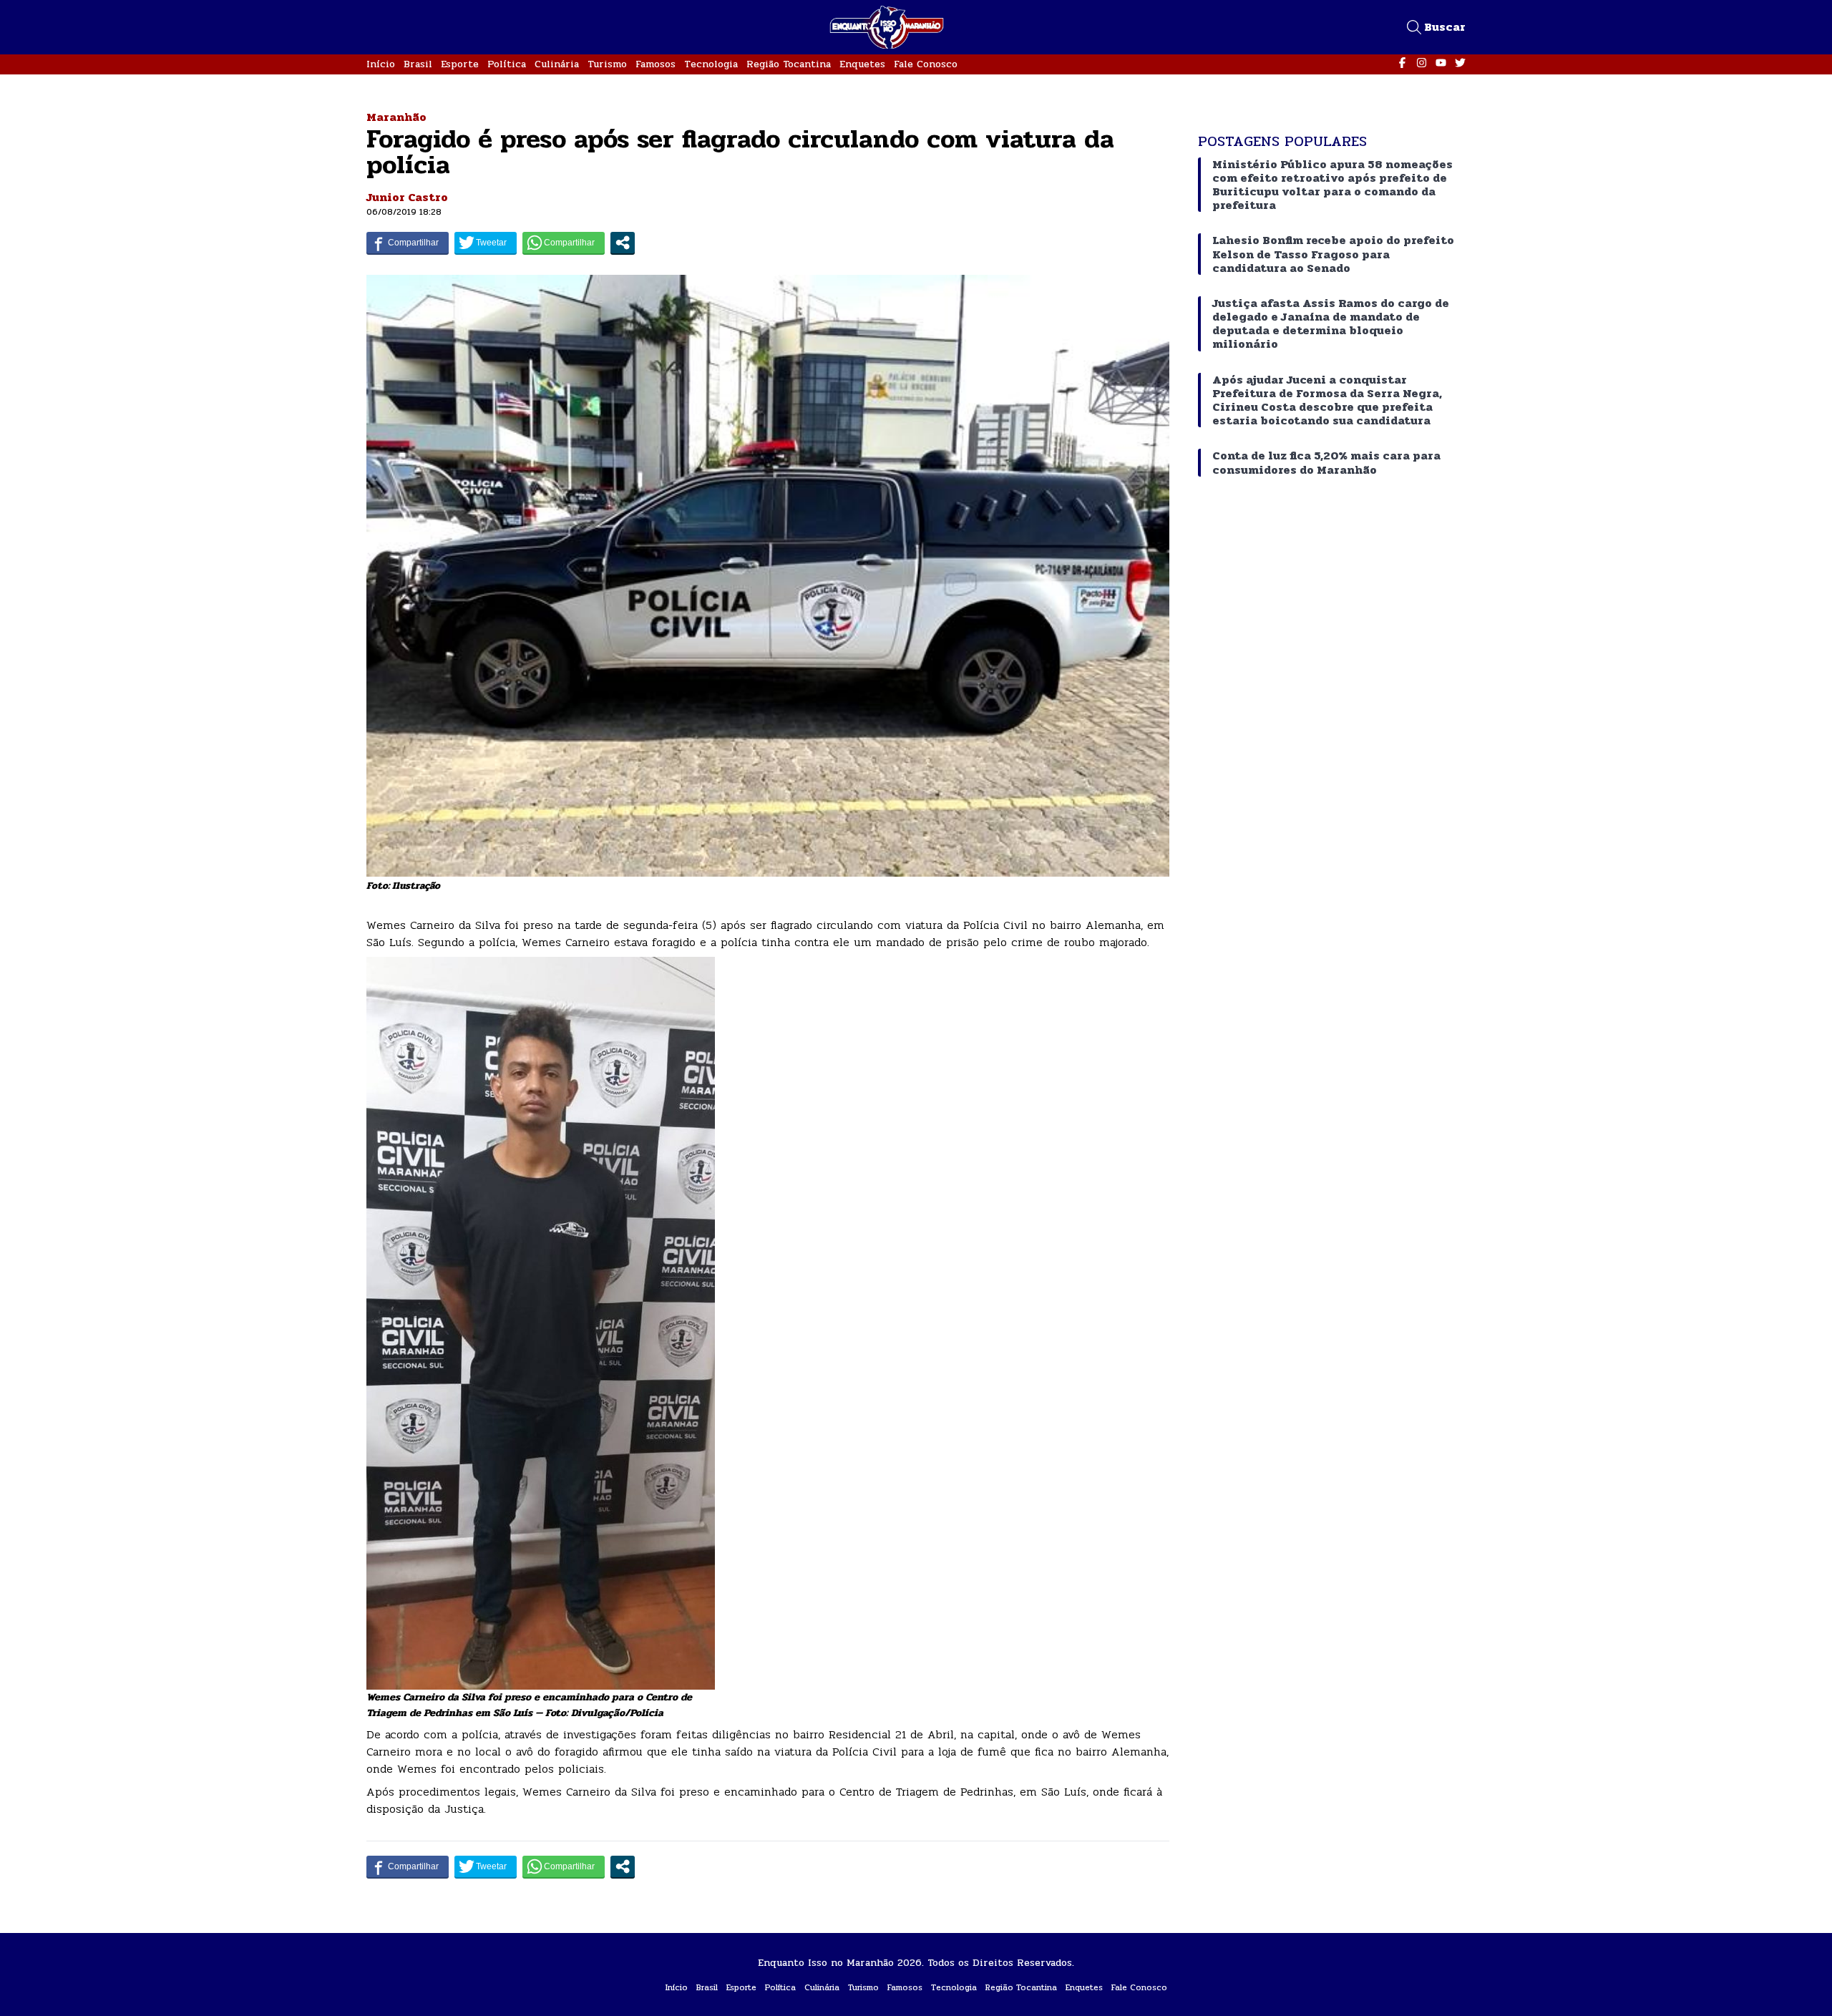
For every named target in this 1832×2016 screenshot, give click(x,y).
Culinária (557, 64)
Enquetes (862, 64)
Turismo (607, 64)
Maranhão (396, 117)
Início (381, 64)
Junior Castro (407, 197)
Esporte (460, 64)
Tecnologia (711, 64)
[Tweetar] (486, 243)
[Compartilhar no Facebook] (408, 243)
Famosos (656, 64)
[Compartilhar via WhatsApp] (564, 243)
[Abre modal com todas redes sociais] (623, 243)
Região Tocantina (789, 64)
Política (507, 64)
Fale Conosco (926, 64)
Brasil (418, 64)
